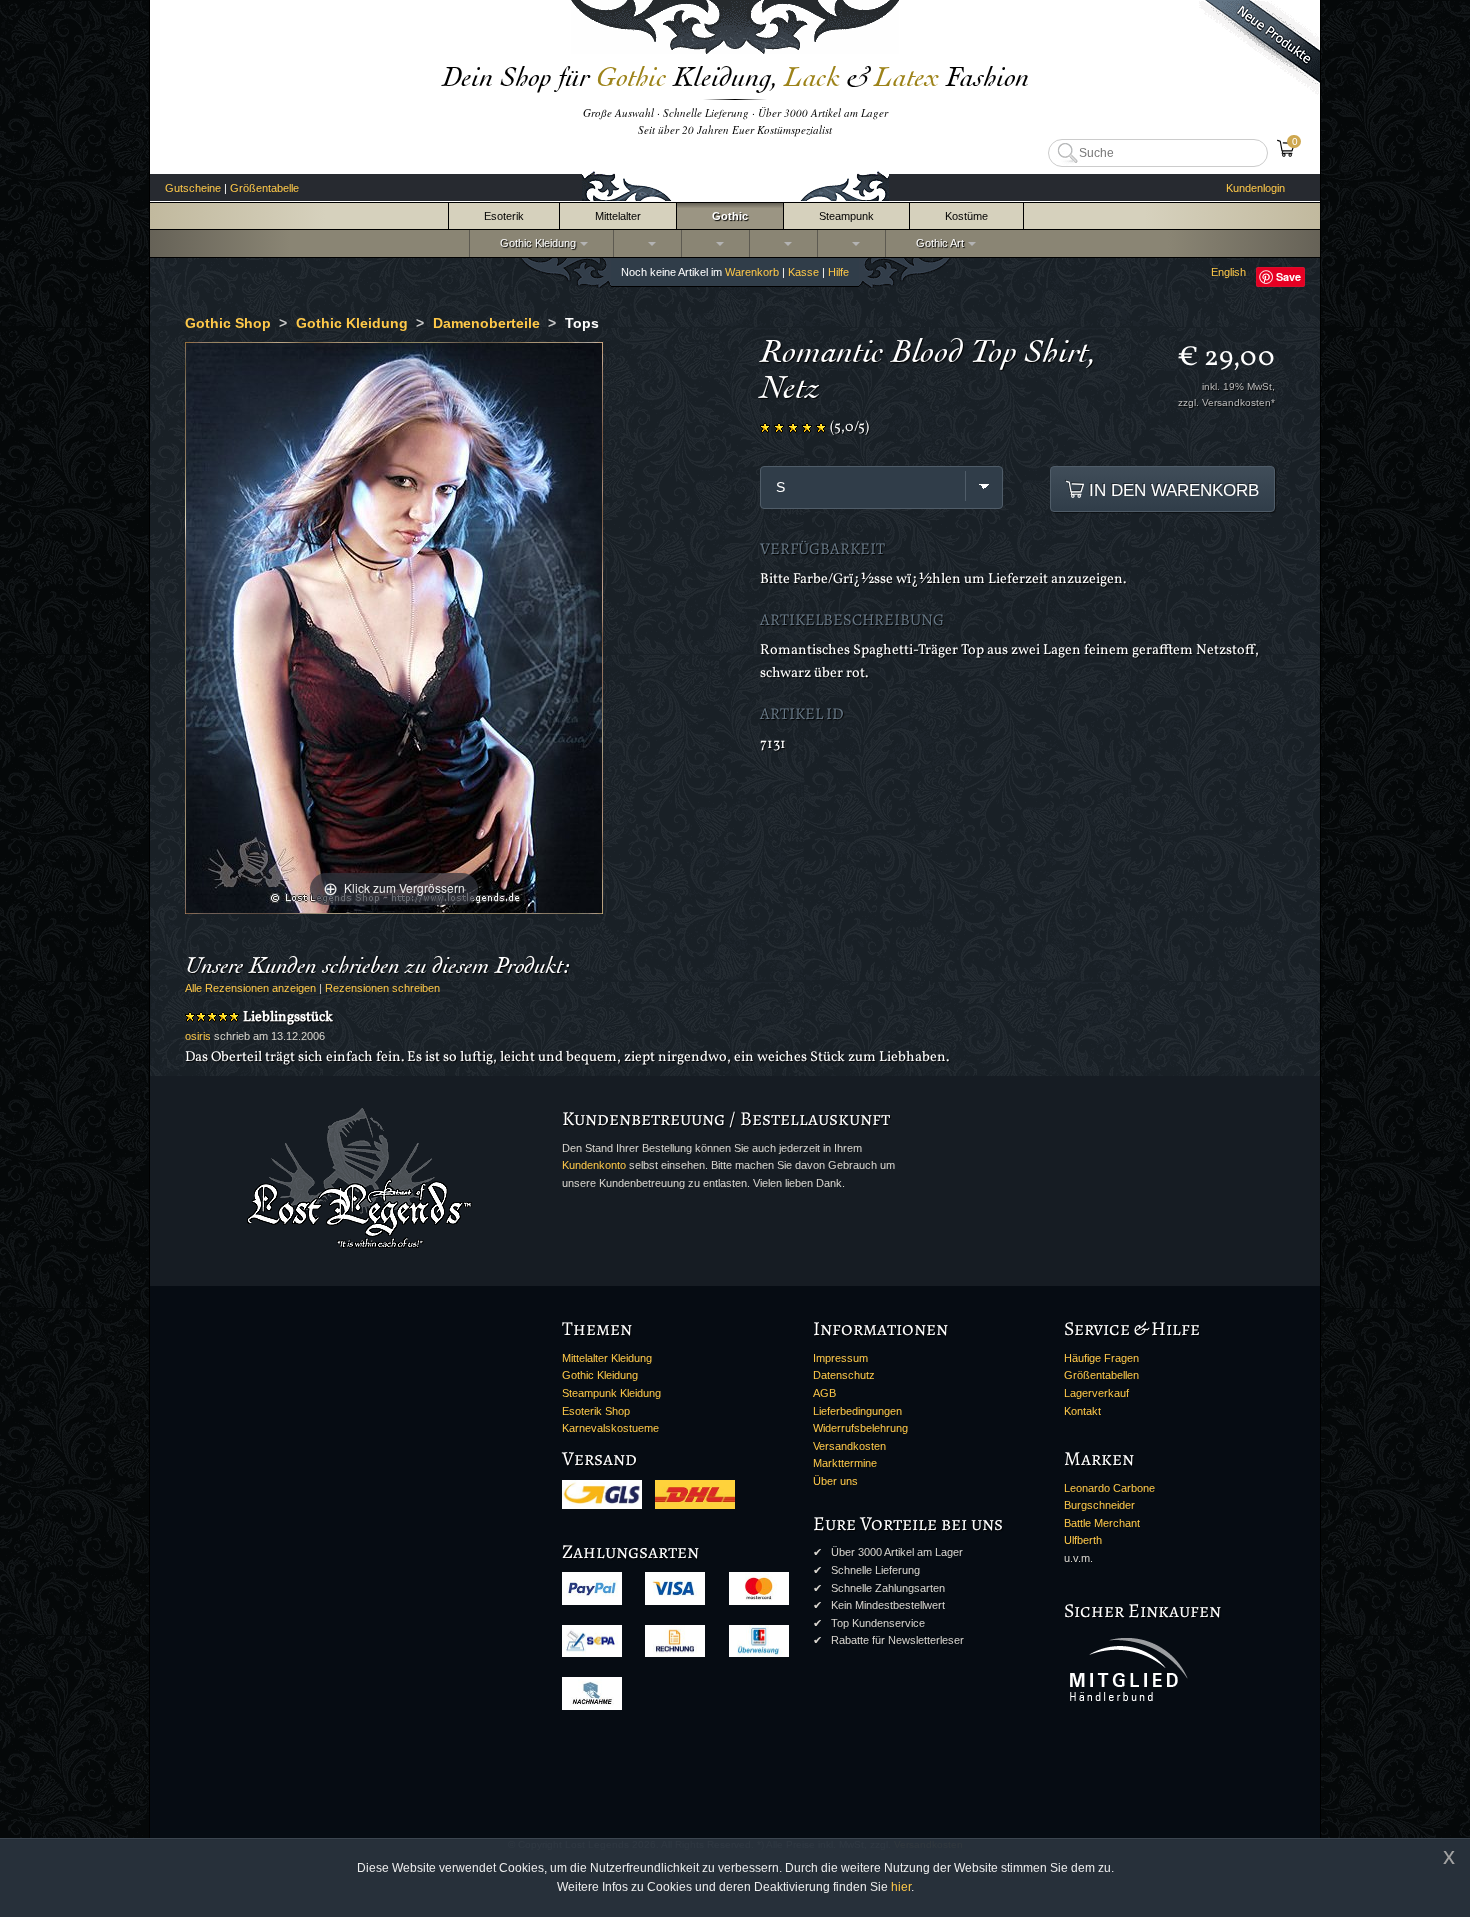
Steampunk (846, 216)
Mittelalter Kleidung (607, 1358)
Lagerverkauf (1096, 1393)
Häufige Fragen (1101, 1358)
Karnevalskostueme (610, 1428)
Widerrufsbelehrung (860, 1428)
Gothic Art (937, 243)
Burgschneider (1099, 1505)
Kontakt (1082, 1411)
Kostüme (966, 216)
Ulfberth (1083, 1540)
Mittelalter (618, 216)
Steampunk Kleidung (611, 1393)
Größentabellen (1101, 1375)
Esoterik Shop (596, 1411)
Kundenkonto (594, 1165)
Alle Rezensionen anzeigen (250, 988)
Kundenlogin (1255, 188)
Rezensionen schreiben (382, 988)
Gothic (730, 216)
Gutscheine (193, 188)
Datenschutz (844, 1375)
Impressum (840, 1358)
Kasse (803, 272)
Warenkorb (752, 272)
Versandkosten (849, 1446)
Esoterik (504, 216)
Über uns (835, 1481)
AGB (824, 1393)
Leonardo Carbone (1109, 1488)
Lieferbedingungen (857, 1411)
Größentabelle (264, 188)
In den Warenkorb (1171, 490)
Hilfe (838, 272)
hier (901, 1887)
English (1228, 272)
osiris (198, 1036)
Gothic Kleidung (535, 243)
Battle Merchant (1102, 1523)
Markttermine (845, 1463)
